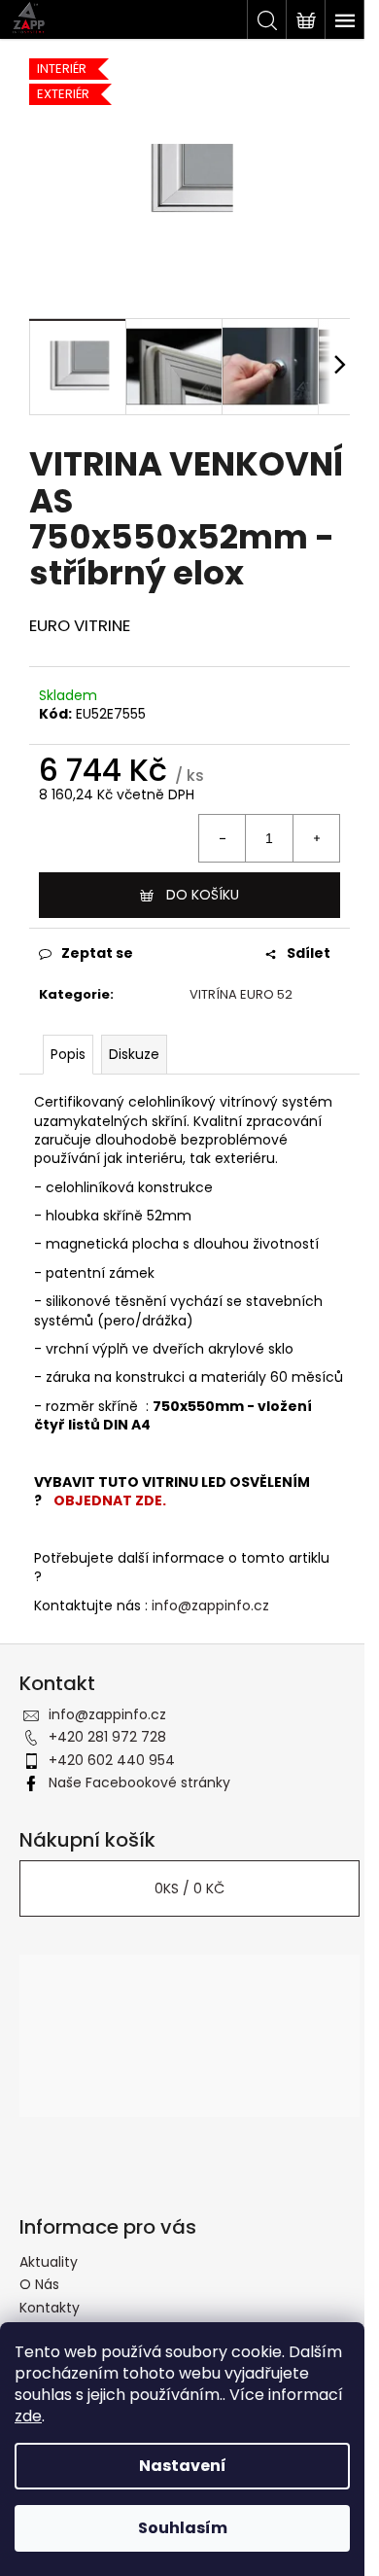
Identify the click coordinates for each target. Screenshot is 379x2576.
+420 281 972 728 (107, 1737)
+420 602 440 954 (112, 1760)
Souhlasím (183, 2528)
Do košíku (203, 895)
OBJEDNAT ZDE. (110, 1500)
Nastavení (183, 2466)
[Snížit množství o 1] (223, 838)
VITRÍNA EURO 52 (241, 994)
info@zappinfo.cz (210, 1606)
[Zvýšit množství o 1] (316, 838)
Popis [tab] (68, 1054)
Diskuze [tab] (134, 1054)
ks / (189, 1888)
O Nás (39, 2284)
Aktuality (49, 2262)
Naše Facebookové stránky (139, 1782)
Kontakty (50, 2308)
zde (28, 2416)
